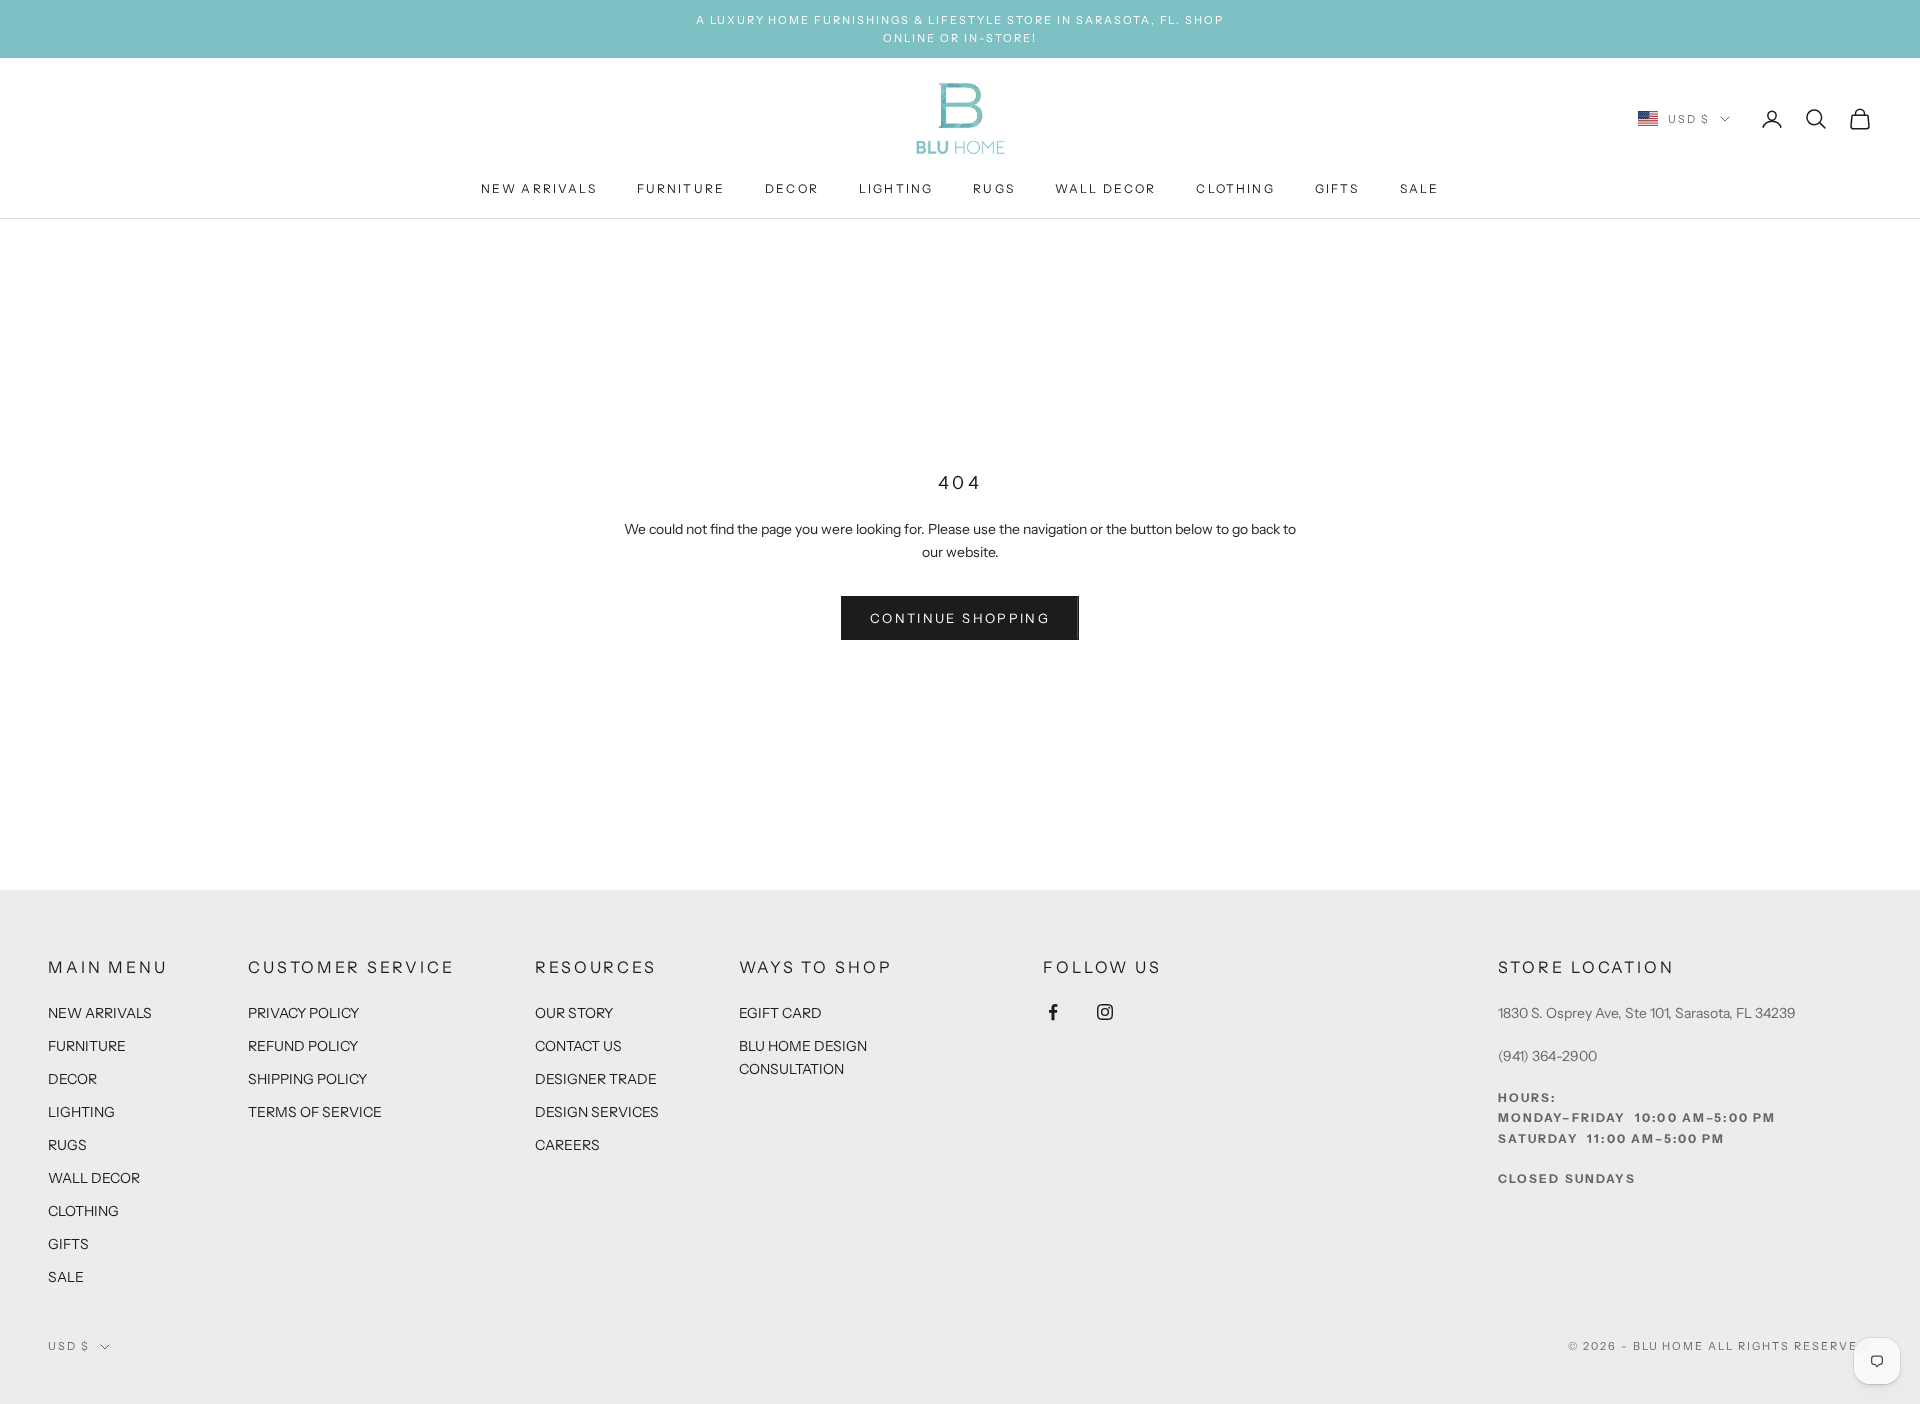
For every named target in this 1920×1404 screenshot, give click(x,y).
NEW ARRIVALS (539, 189)
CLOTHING (1235, 189)
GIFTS (1337, 189)
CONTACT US (578, 1046)
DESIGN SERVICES (597, 1112)
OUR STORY (574, 1013)
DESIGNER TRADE (596, 1079)
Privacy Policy (303, 1013)
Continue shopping (960, 618)
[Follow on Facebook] (1053, 1012)
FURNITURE (681, 189)
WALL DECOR (1106, 189)
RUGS (994, 189)
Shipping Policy (307, 1079)
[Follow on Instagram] (1105, 1012)
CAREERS (567, 1145)
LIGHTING (896, 189)
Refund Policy (303, 1046)
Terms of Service (315, 1112)
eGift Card (780, 1013)
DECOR (792, 189)
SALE (1420, 189)
